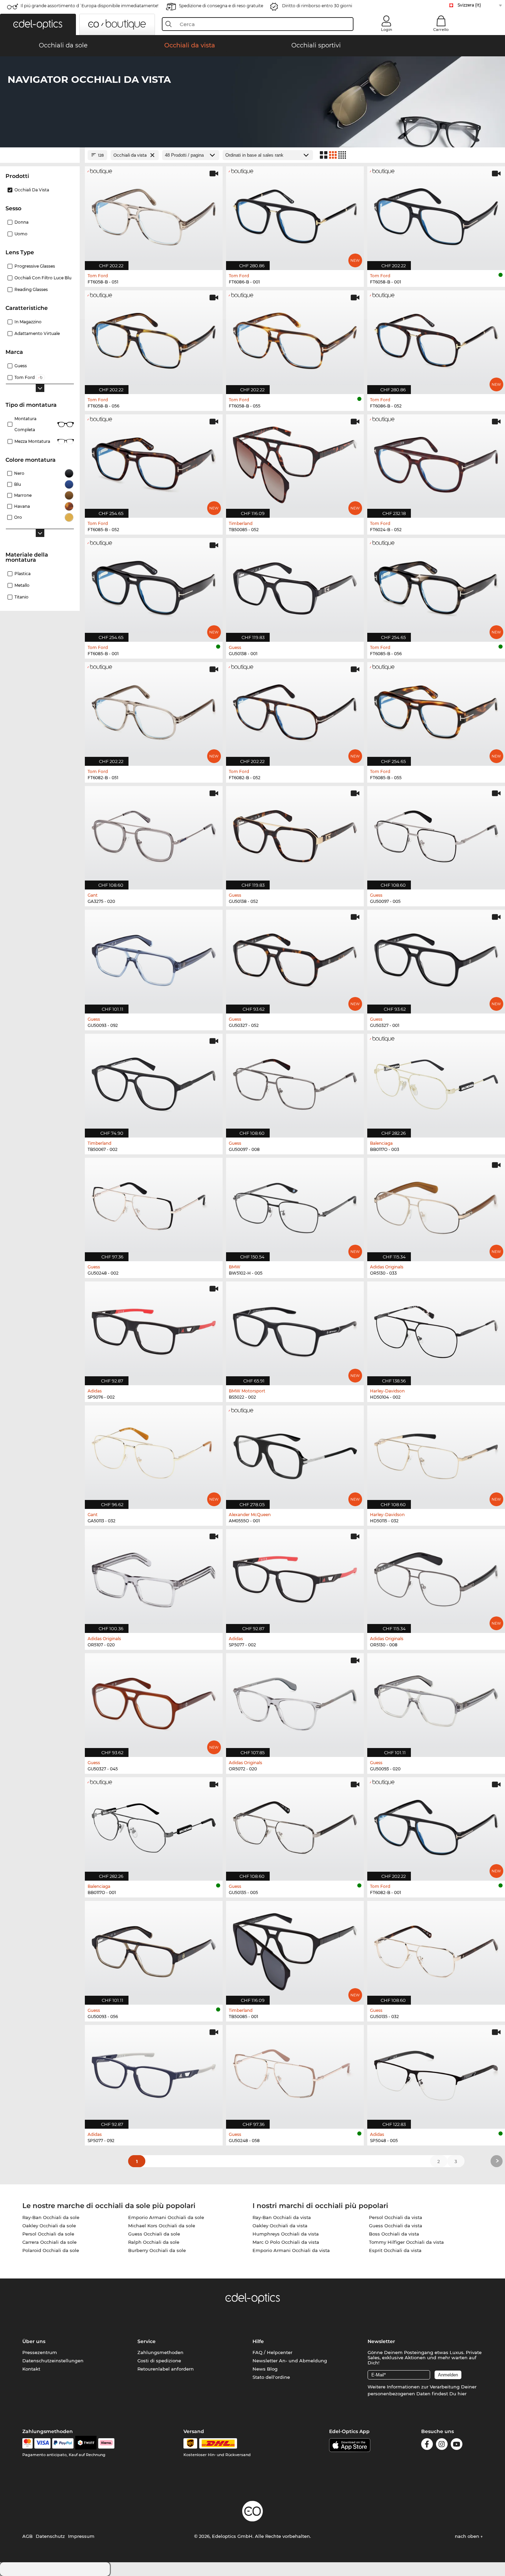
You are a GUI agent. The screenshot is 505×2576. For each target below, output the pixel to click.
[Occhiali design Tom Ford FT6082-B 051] (154, 710)
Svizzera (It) (469, 5)
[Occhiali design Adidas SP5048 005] (436, 2073)
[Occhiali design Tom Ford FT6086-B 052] (436, 339)
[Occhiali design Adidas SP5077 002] (295, 1577)
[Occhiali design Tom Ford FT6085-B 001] (154, 586)
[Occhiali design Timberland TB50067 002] (154, 1082)
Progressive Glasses (35, 266)
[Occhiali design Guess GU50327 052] (295, 958)
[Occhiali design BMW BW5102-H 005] (295, 1206)
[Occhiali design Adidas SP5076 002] (154, 1330)
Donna (21, 222)
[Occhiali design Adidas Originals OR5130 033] (436, 1206)
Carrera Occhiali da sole (49, 2242)
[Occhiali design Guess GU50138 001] (295, 586)
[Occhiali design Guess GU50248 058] (295, 2073)
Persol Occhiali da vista (396, 2217)
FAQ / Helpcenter (272, 2352)
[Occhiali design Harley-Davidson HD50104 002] (436, 1330)
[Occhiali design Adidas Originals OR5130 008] (436, 1577)
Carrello (441, 30)
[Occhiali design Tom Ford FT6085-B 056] (436, 586)
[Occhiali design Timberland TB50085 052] (295, 463)
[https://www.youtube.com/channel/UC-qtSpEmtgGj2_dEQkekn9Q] (457, 2445)
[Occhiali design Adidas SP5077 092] (154, 2073)
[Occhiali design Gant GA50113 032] (154, 1454)
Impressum (81, 2536)
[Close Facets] (40, 155)
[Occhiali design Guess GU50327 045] (154, 1701)
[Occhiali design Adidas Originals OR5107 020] (154, 1577)
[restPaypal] (63, 2443)
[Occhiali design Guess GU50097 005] (436, 834)
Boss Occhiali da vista (394, 2234)
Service (147, 2341)
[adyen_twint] (86, 2443)
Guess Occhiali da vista (396, 2226)
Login (386, 30)
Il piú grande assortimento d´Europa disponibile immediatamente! (89, 6)
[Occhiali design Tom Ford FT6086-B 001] (295, 215)
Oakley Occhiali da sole (49, 2226)
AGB (27, 2536)
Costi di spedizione (159, 2361)
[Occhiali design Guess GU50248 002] (154, 1206)
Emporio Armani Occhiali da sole (166, 2217)
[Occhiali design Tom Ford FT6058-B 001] (436, 215)
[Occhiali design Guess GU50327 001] (436, 958)
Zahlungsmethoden (160, 2352)
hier (462, 2394)
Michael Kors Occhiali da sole (162, 2226)
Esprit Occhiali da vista (395, 2250)
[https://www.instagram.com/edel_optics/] (442, 2445)
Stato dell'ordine (271, 2377)
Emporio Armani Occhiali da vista (291, 2250)
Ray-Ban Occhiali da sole (51, 2217)
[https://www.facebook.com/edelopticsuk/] (427, 2445)
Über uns (34, 2341)
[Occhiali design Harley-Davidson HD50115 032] (436, 1454)
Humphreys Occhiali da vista (286, 2234)
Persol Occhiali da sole (48, 2234)
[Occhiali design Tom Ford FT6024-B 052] (436, 463)
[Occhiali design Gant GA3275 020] (154, 834)
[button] (38, 24)
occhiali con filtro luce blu (43, 278)
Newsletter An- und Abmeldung (290, 2361)
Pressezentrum (40, 2352)
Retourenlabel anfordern (166, 2369)
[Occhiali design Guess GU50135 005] (295, 1825)
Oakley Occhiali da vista (280, 2226)
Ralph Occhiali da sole (154, 2242)
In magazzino (28, 322)
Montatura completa (25, 424)
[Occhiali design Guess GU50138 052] (295, 834)
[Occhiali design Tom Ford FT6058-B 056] (154, 339)
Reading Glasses (31, 289)
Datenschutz (50, 2536)
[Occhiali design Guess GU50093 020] (436, 1701)
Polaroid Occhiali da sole (51, 2250)
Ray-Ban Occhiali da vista (282, 2217)
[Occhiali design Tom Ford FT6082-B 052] (295, 710)
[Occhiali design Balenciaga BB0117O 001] (154, 1825)
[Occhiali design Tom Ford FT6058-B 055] (295, 339)
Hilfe (258, 2341)
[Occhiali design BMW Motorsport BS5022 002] (295, 1330)
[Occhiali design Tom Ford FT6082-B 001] (436, 1825)
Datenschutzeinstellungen (53, 2361)
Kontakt (31, 2369)
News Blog (265, 2369)
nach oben (468, 2536)
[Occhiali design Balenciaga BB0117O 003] (436, 1082)
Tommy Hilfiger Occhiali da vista (406, 2242)
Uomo (21, 234)
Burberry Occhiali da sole (157, 2250)
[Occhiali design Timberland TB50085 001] (295, 1949)
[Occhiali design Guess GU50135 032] (436, 1949)
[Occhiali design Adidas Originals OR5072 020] (295, 1701)
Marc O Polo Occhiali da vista (286, 2242)
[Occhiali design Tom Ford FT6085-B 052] (154, 463)
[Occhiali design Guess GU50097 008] (295, 1082)
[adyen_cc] (27, 2443)
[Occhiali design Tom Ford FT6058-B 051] (154, 215)
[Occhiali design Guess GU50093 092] (154, 958)
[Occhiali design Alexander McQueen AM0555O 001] (295, 1454)
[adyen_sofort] (106, 2443)
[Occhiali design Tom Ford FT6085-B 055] (436, 710)
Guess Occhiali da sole (154, 2234)
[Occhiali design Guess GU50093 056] (154, 1949)
